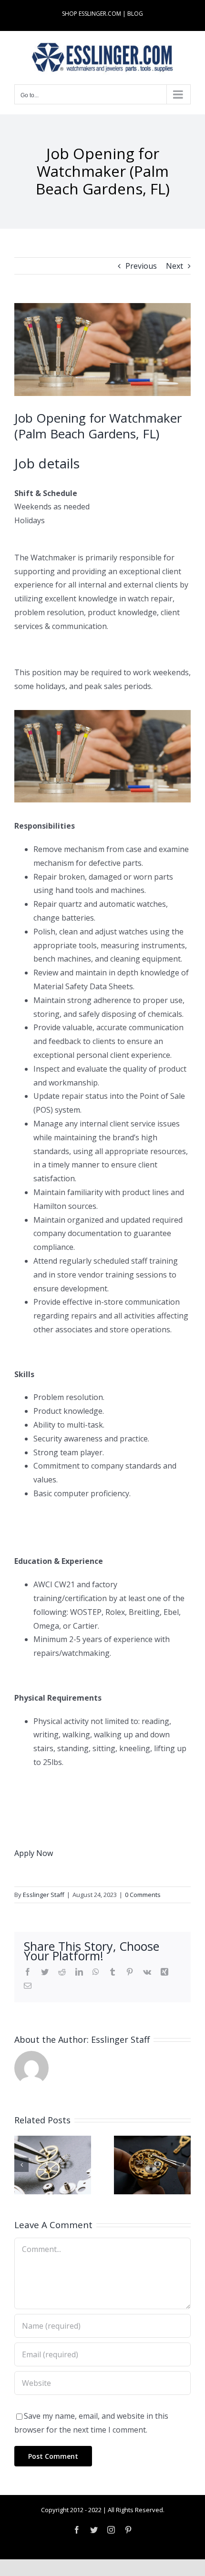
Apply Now (34, 1853)
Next (174, 266)
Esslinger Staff (44, 1895)
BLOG (135, 14)
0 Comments (143, 1895)
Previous (141, 266)
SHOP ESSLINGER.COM (92, 14)
